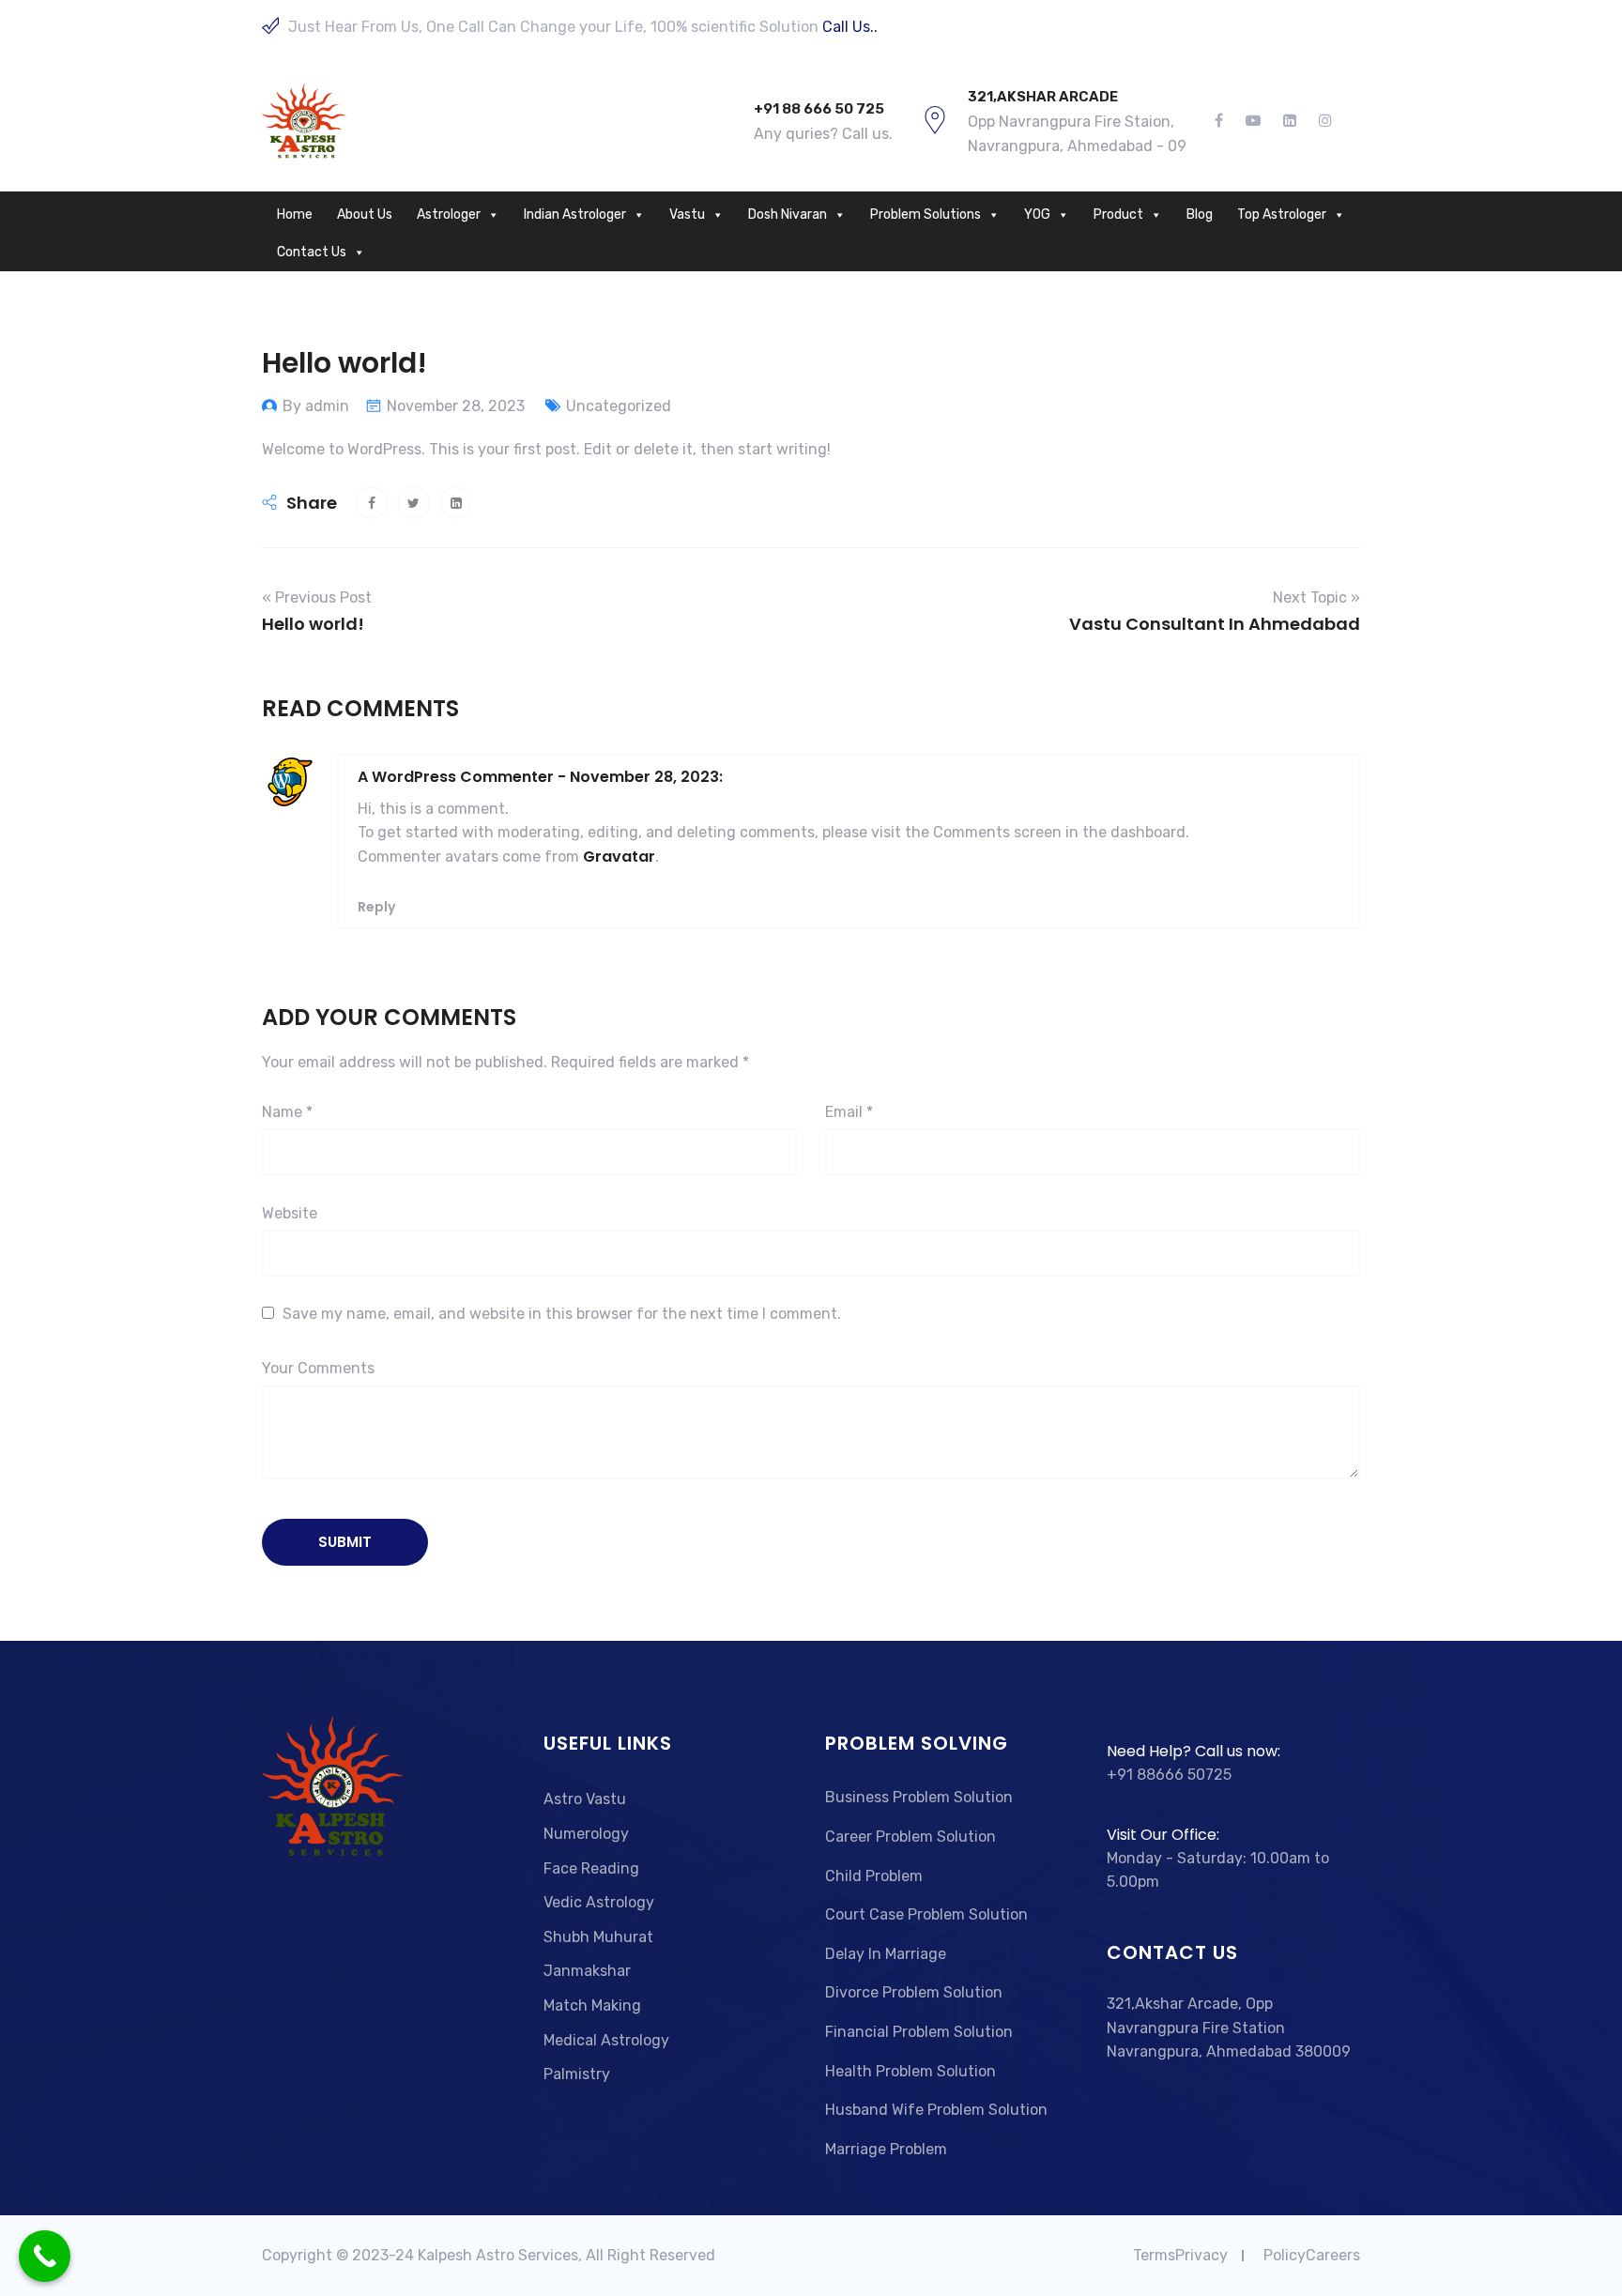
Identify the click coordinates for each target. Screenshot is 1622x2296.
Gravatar (619, 857)
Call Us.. (850, 27)
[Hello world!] (371, 503)
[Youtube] (1253, 121)
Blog (1200, 214)
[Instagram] (1320, 121)
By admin (316, 406)
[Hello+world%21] (413, 503)
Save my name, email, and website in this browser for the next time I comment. (562, 1314)
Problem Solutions (926, 214)
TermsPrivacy (1180, 2255)
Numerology (586, 1834)
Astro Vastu (585, 1799)
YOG (1037, 214)
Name (287, 1112)
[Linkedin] (1290, 121)
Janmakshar (587, 1971)
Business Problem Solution (919, 1797)
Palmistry (577, 2074)
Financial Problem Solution (919, 2032)
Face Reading (591, 1868)
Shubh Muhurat (598, 1937)
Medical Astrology (606, 2040)
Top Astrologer (1282, 214)
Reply (376, 907)
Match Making (592, 2005)
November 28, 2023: (646, 777)
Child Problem (874, 1876)
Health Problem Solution (910, 2071)
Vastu (687, 214)
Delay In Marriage (886, 1954)
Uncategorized (619, 406)
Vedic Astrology (599, 1902)
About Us (365, 214)
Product (1118, 214)
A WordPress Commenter (456, 777)
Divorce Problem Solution (914, 1992)
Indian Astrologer (575, 214)
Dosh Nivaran (788, 214)
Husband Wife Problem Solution (936, 2110)
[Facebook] (1224, 121)
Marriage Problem (886, 2149)
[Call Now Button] (45, 2256)
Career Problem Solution (910, 1837)
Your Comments (318, 1368)
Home (295, 214)
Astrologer (449, 214)
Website (290, 1213)
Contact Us (312, 252)
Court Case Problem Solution (926, 1914)
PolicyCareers (1312, 2255)
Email (849, 1112)
